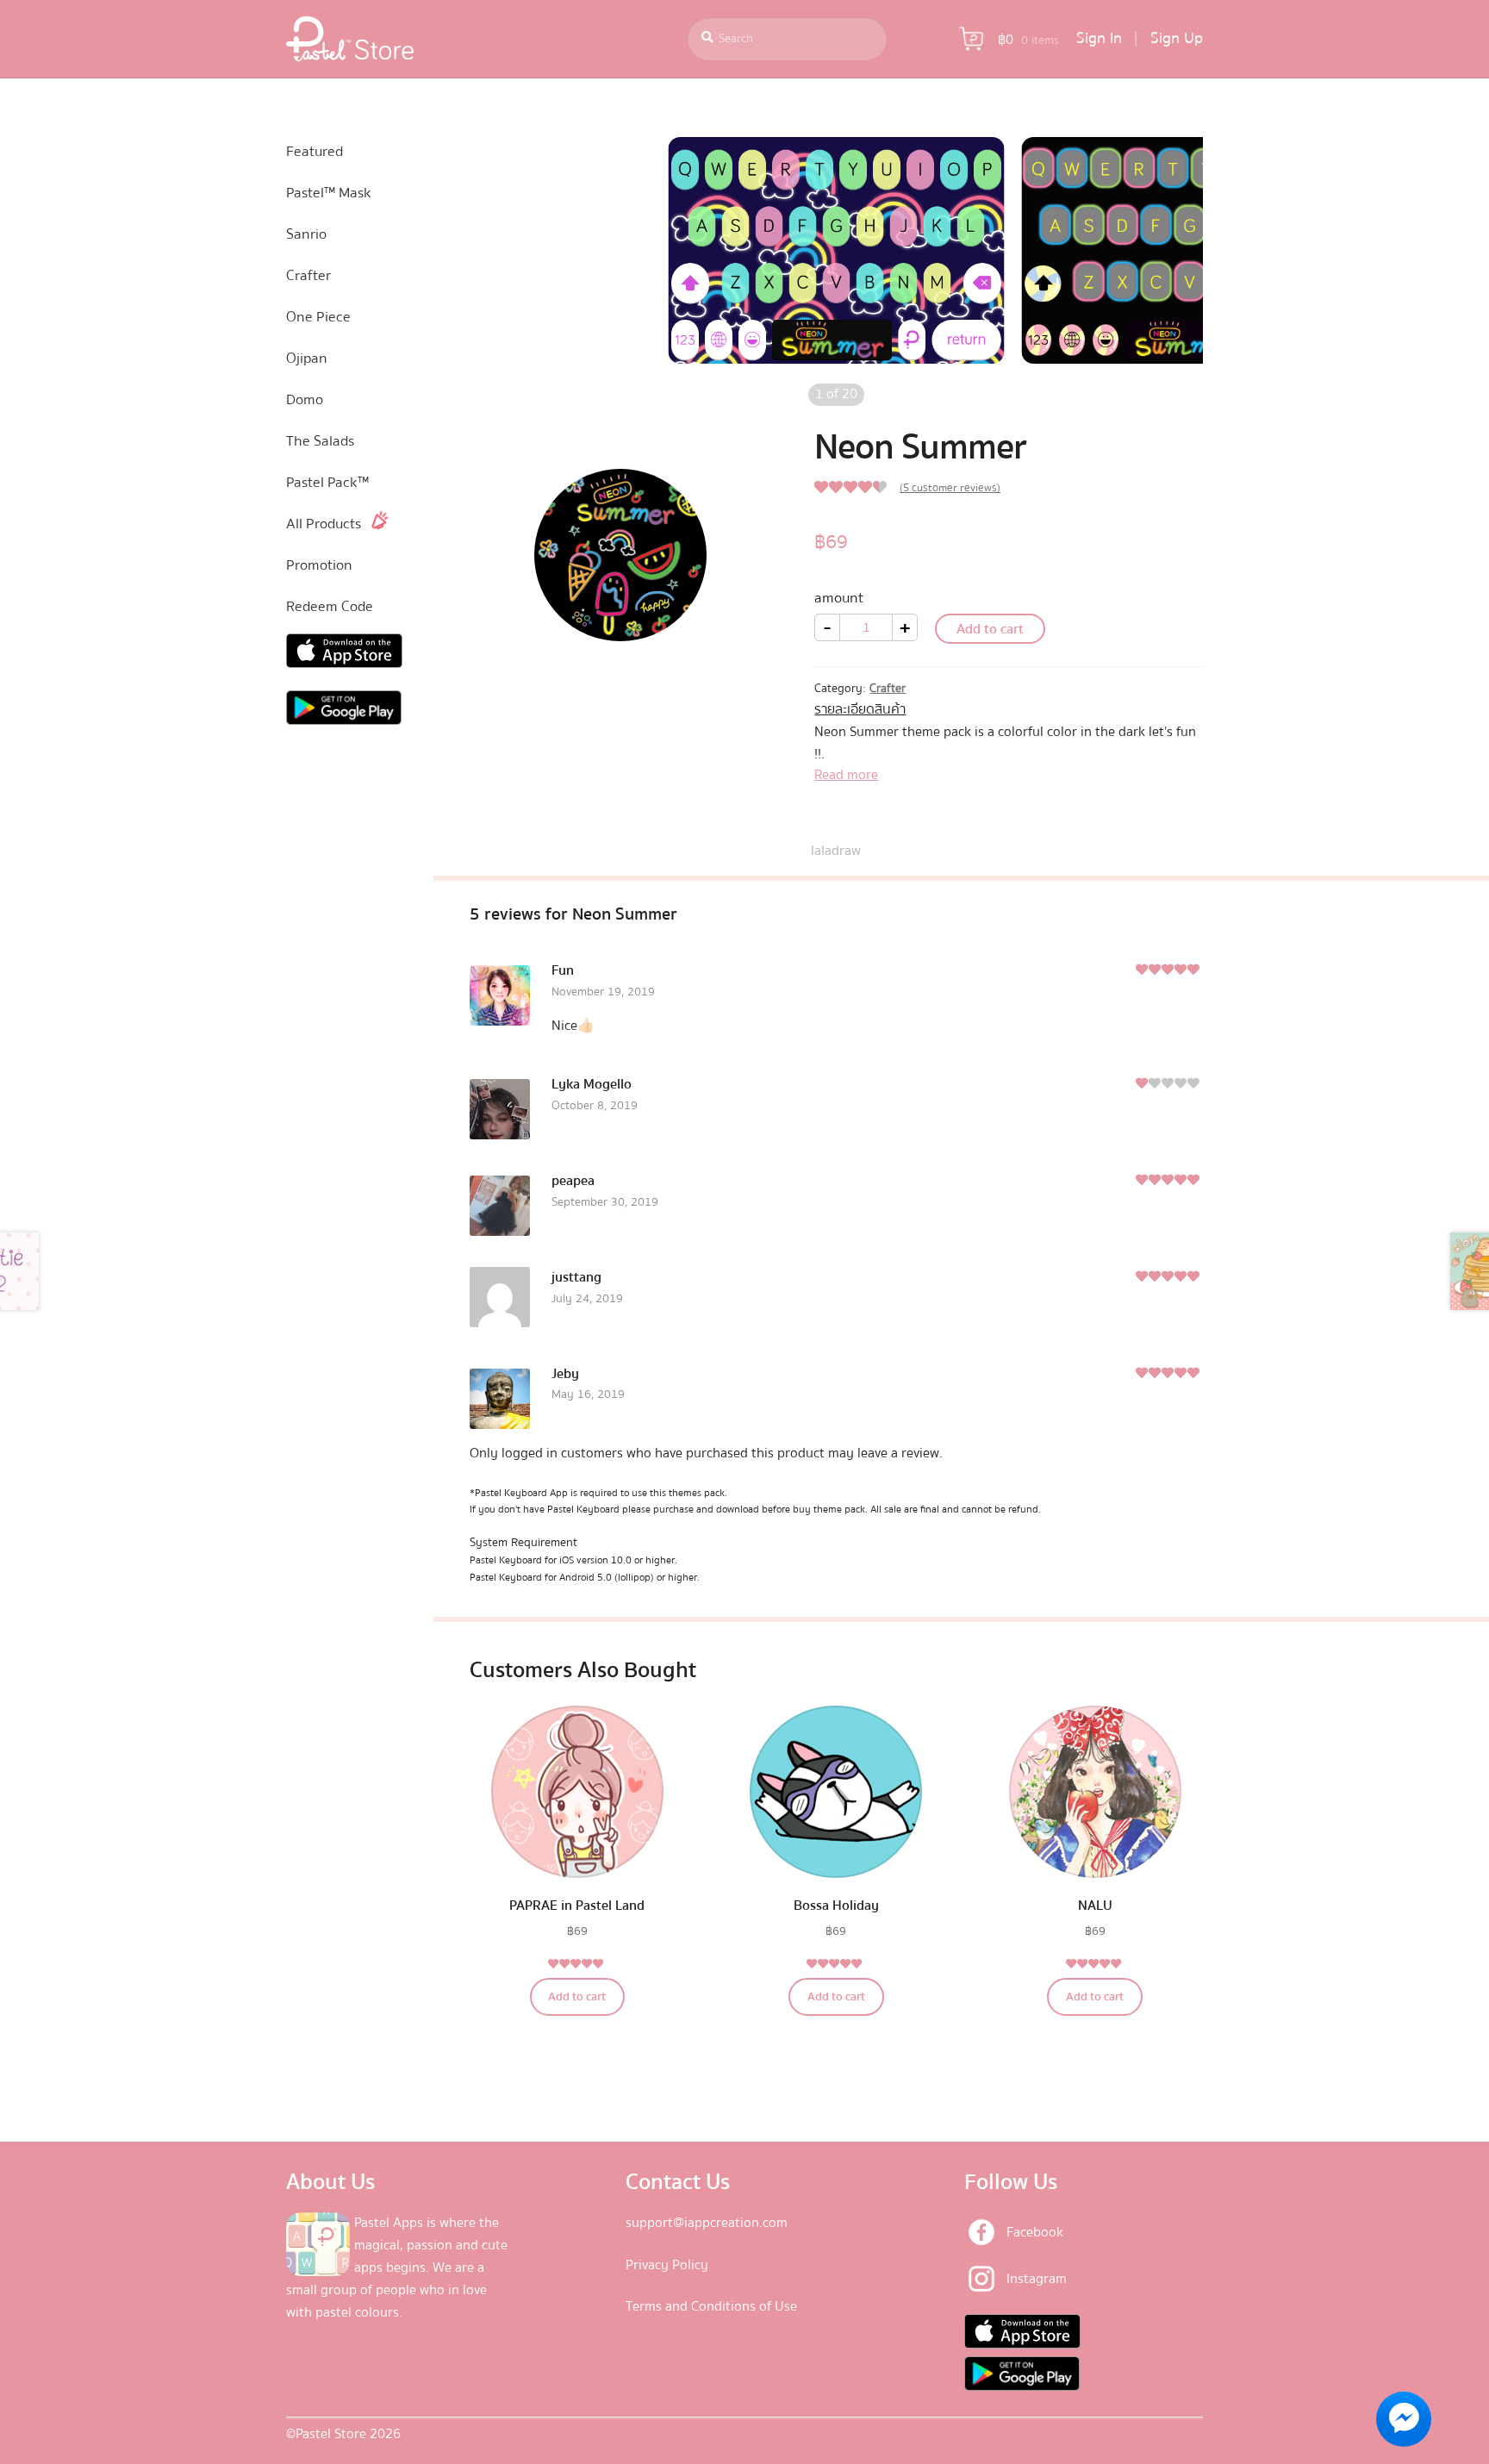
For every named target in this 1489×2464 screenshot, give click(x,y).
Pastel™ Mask (329, 193)
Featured (315, 151)
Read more (846, 775)
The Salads (320, 441)
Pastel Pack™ (327, 482)
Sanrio (306, 234)
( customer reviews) (950, 488)
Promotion (319, 565)
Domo (305, 399)
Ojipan (307, 358)
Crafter (888, 689)
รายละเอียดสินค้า (860, 709)
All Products (324, 524)
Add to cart (990, 629)
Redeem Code (330, 606)
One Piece (318, 317)
